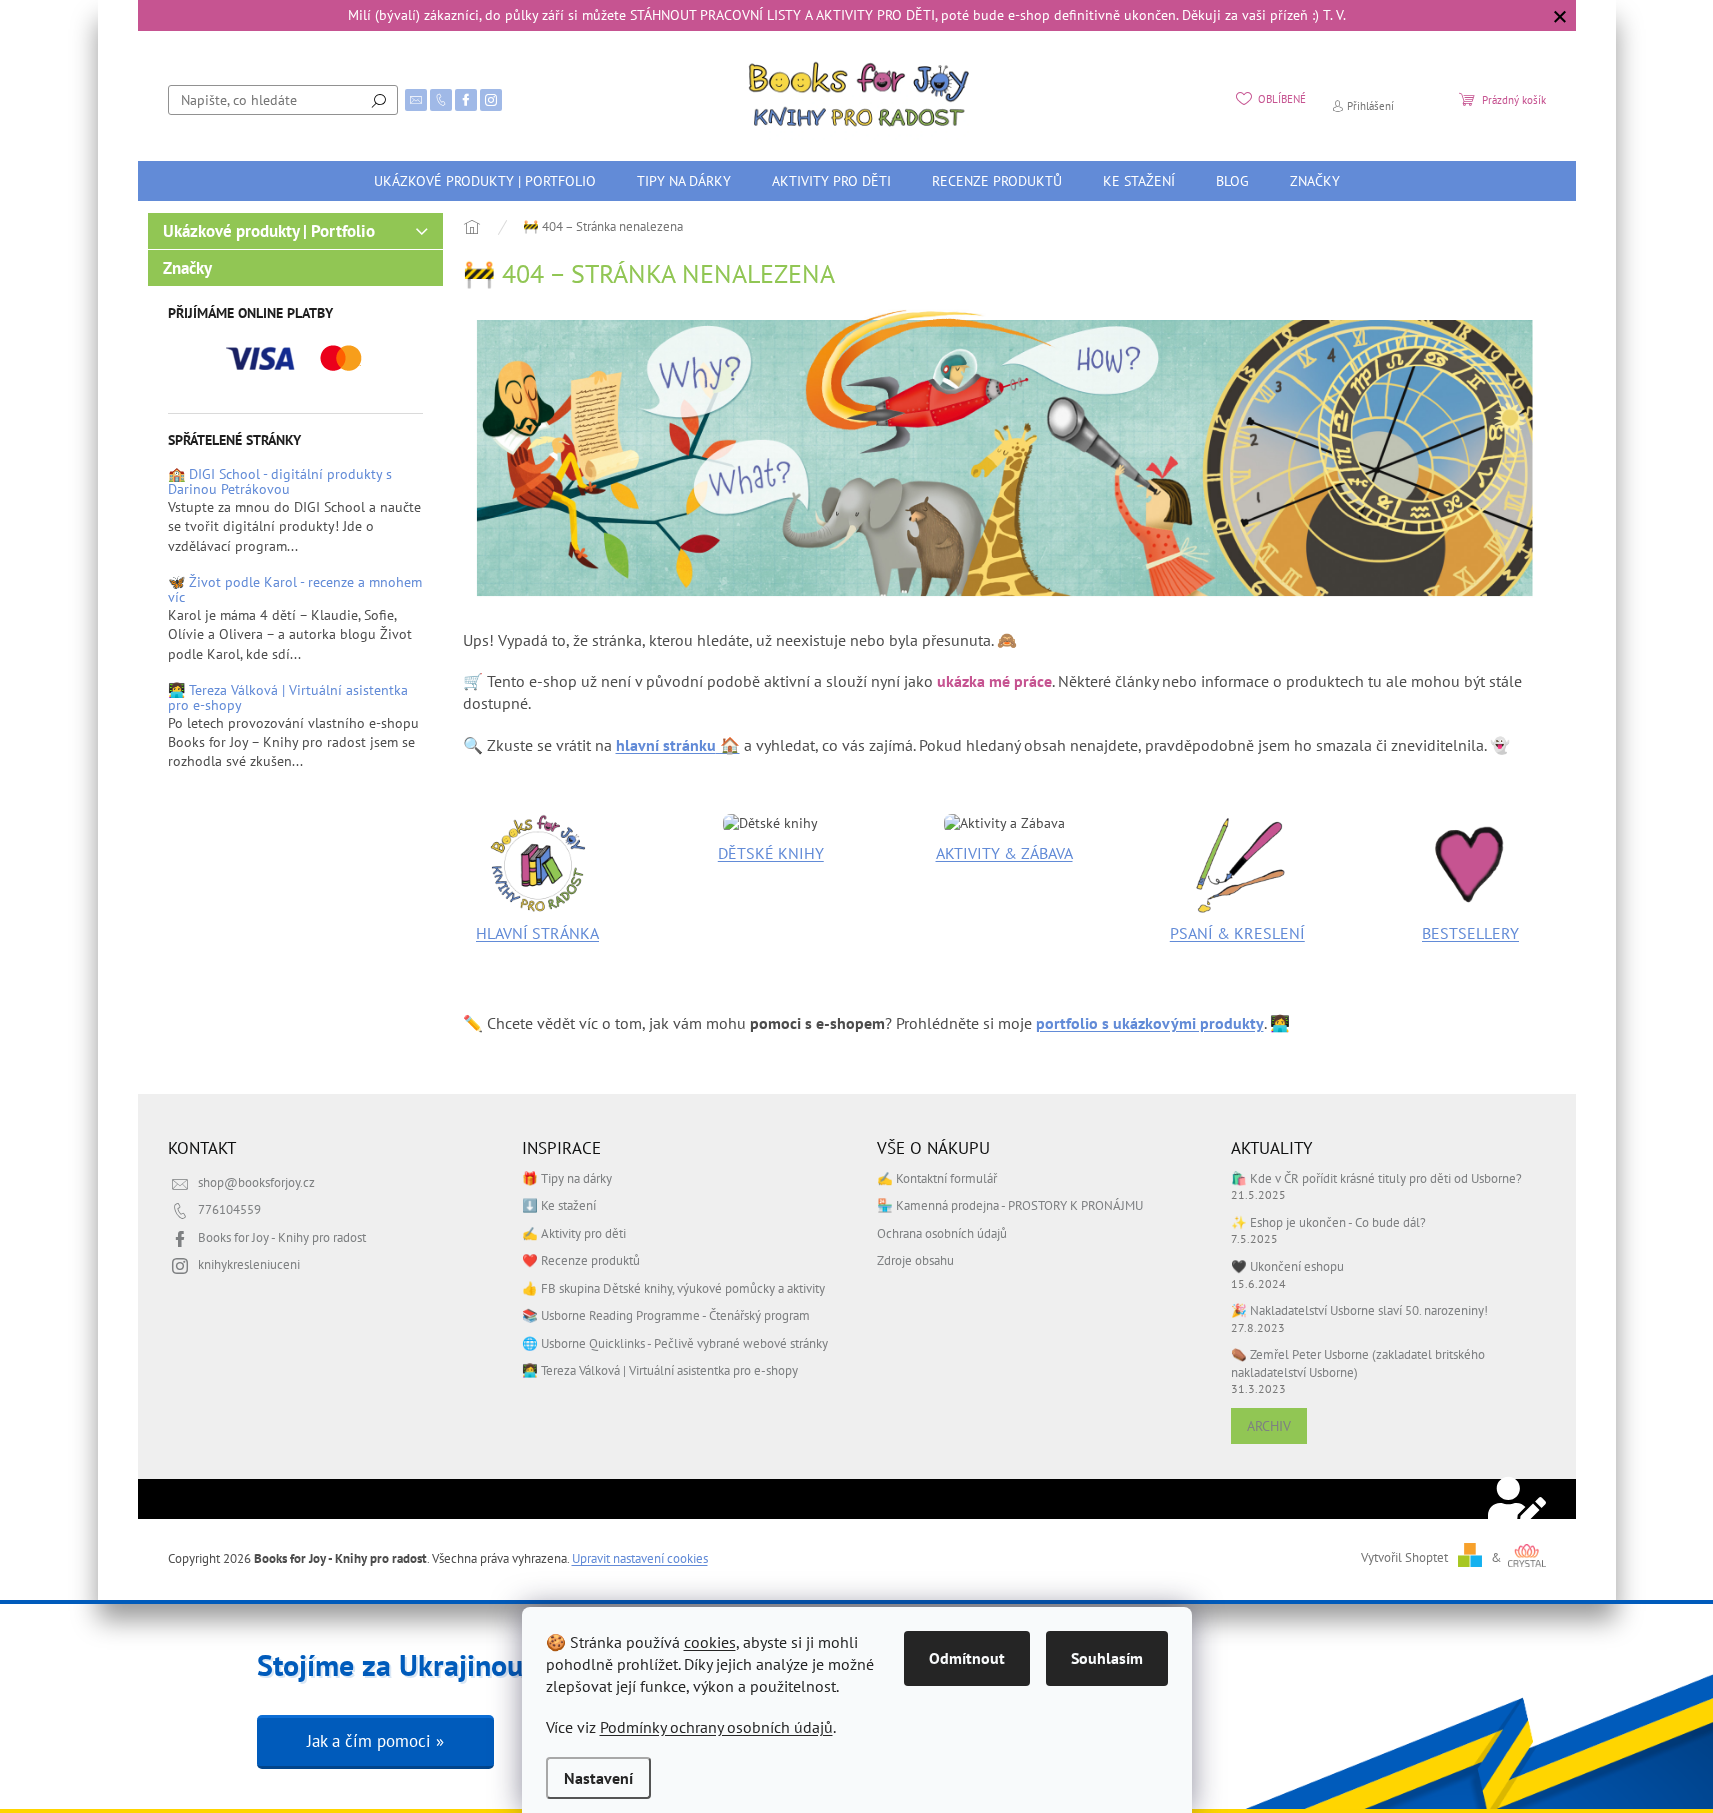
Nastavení (598, 1778)
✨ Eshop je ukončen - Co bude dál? (1328, 1222)
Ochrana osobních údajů (942, 1233)
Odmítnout (967, 1658)
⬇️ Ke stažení (559, 1205)
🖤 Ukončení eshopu (1287, 1266)
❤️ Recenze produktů (581, 1260)
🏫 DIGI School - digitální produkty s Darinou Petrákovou (280, 482)
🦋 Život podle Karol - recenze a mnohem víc (295, 590)
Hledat (379, 100)
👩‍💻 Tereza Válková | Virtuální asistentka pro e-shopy (288, 698)
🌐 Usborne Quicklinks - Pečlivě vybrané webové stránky (675, 1343)
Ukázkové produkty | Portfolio (269, 231)
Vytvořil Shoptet (1404, 1557)
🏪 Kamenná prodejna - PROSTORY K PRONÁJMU (1010, 1205)
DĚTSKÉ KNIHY (771, 853)
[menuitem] (485, 181)
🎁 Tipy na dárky (567, 1178)
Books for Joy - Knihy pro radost (282, 1237)
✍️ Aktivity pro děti (574, 1233)
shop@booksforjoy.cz (256, 1182)
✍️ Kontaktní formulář (937, 1178)
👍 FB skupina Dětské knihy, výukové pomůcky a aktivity (673, 1288)
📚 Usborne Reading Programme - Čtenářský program (666, 1315)
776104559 (229, 1209)
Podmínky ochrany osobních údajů (716, 1727)
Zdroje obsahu (915, 1260)
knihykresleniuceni (249, 1264)
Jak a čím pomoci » (375, 1741)
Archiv (1269, 1426)
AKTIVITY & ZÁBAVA (1004, 853)
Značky (187, 268)
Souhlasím (1107, 1658)
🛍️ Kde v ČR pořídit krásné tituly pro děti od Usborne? (1376, 1178)
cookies (710, 1642)
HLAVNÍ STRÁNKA (537, 933)
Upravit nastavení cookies (640, 1558)
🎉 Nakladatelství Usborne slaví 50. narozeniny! (1359, 1310)
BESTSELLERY (1470, 933)
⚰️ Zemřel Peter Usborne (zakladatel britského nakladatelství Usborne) (1358, 1362)
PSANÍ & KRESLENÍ (1237, 933)
